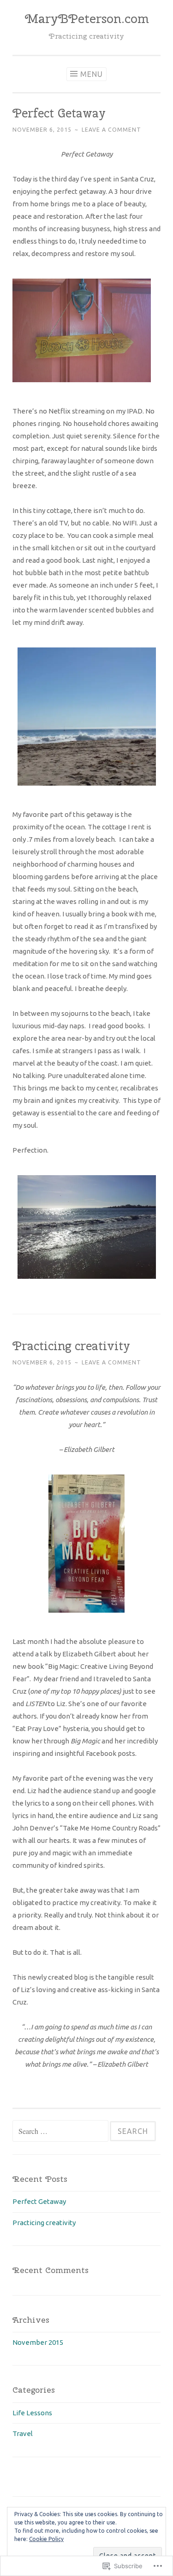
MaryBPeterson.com (87, 18)
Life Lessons (32, 2413)
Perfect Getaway (59, 113)
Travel (23, 2433)
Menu (92, 74)
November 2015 (38, 2342)
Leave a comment (111, 130)
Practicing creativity (71, 1346)
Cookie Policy (46, 2539)
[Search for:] (61, 2131)
